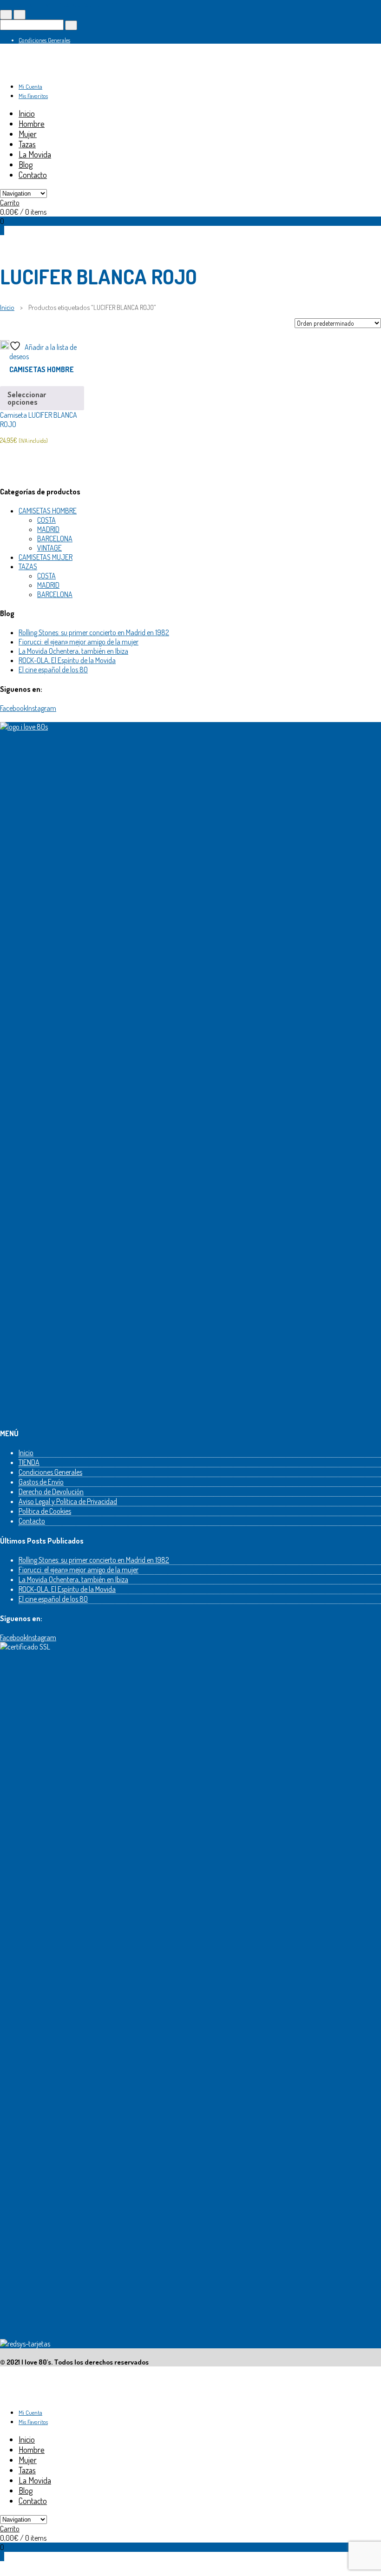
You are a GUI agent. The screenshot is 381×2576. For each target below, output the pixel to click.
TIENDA (29, 1462)
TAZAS (28, 566)
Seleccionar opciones (27, 398)
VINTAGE (49, 548)
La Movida (35, 154)
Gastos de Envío (41, 1482)
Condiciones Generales (44, 40)
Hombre (32, 124)
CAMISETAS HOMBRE (42, 369)
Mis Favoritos (33, 96)
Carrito (10, 203)
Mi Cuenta (30, 86)
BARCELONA (55, 539)
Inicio (27, 113)
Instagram (42, 708)
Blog (26, 164)
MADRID (48, 529)
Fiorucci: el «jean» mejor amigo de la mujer (79, 642)
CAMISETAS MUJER (46, 557)
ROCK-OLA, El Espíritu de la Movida (67, 660)
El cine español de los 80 (53, 670)
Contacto (33, 175)
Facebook (13, 708)
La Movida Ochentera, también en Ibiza (73, 651)
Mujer (28, 134)
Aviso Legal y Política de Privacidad (68, 1501)
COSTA (46, 520)
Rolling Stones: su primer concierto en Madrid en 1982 (94, 632)
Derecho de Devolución (51, 1492)
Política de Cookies (45, 1511)
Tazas (27, 144)
